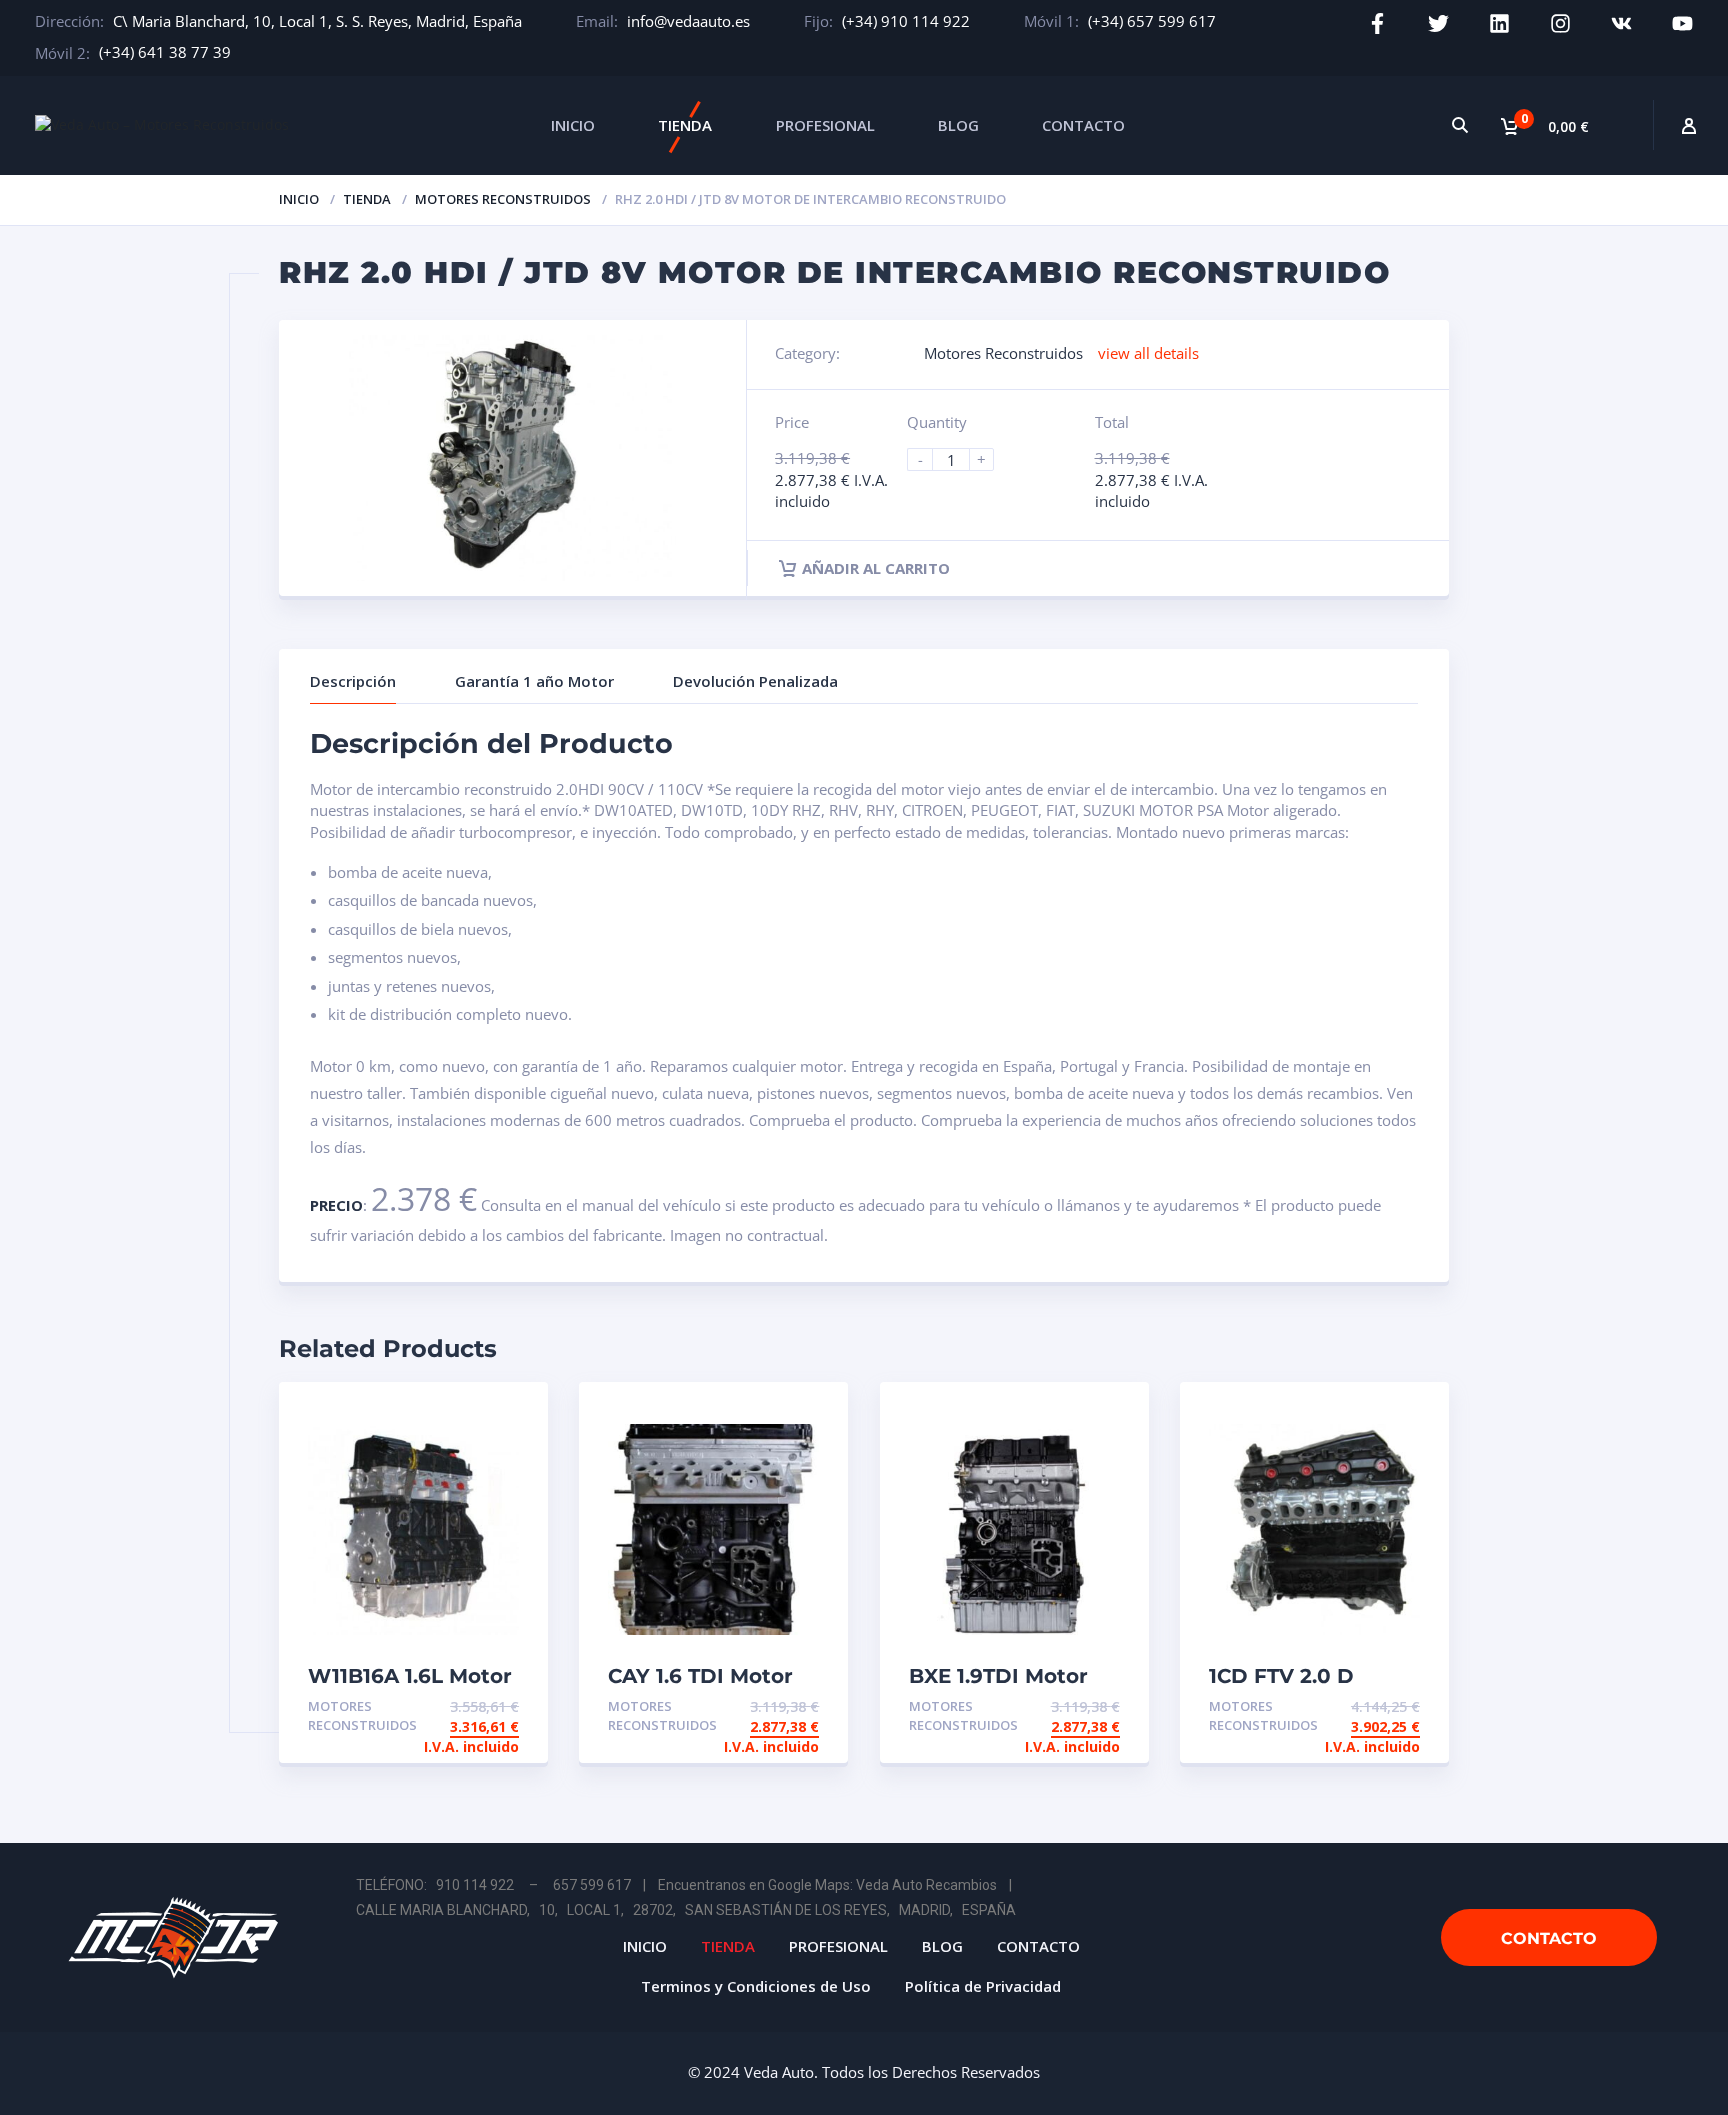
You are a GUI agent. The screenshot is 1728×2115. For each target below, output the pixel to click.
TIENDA (685, 125)
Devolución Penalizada (755, 681)
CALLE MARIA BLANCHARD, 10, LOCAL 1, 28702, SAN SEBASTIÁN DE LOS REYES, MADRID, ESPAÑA (686, 1910)
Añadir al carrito (876, 568)
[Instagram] (1560, 23)
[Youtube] (1682, 23)
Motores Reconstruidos (503, 199)
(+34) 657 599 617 (1152, 21)
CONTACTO (1083, 125)
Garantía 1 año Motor (534, 681)
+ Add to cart (464, 1706)
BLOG (958, 125)
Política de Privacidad (983, 1986)
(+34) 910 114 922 (906, 21)
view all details (1148, 353)
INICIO (573, 125)
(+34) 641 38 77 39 (165, 52)
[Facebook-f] (1377, 23)
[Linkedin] (1499, 23)
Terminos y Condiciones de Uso (756, 1986)
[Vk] (1621, 23)
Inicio (299, 199)
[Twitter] (1438, 23)
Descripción (353, 681)
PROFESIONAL (825, 125)
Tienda (367, 199)
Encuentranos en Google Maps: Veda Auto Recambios (827, 1885)
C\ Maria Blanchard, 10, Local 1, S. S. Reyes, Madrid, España (317, 21)
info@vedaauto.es (688, 21)
